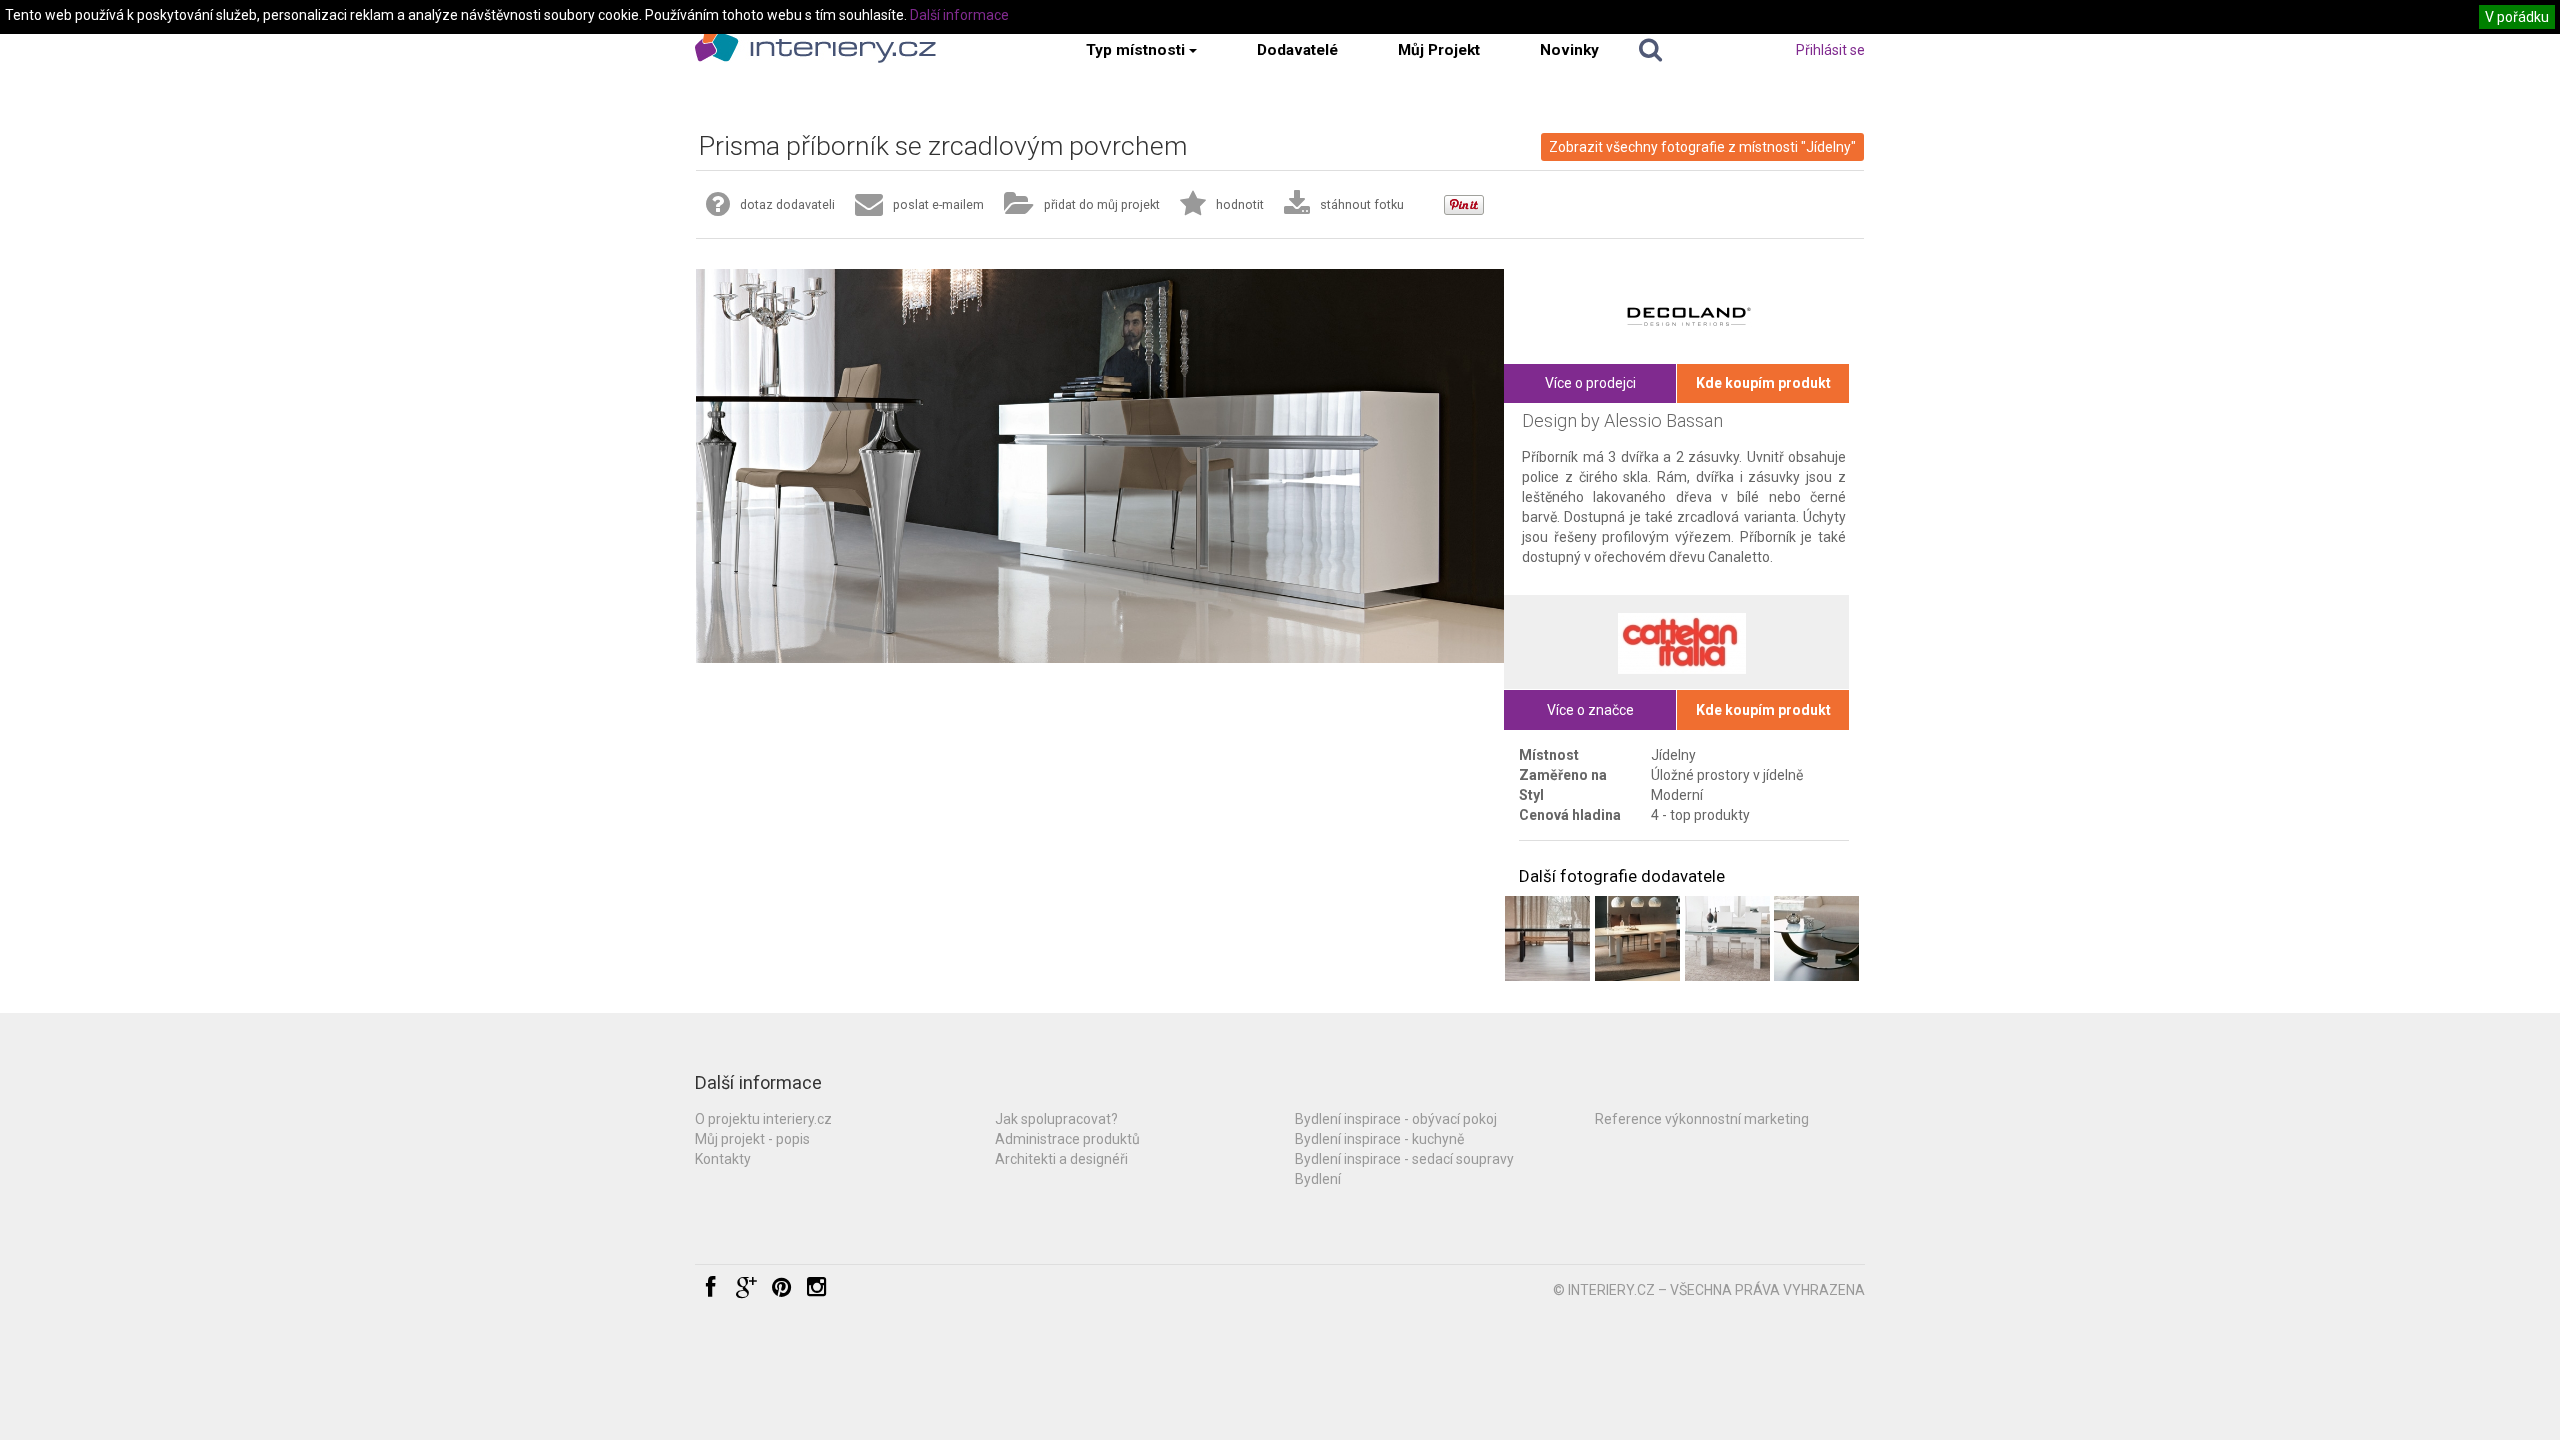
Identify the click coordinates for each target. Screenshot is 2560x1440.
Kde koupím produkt (1763, 383)
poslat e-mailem (938, 204)
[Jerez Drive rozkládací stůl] (1547, 938)
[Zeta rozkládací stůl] (1727, 938)
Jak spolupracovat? (1056, 1119)
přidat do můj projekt (1102, 204)
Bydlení (1318, 1179)
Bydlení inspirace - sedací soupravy (1404, 1159)
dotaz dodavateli (787, 204)
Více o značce (1590, 710)
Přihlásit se (1830, 50)
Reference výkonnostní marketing (1702, 1119)
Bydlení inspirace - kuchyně (1379, 1139)
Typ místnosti (1135, 50)
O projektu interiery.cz (763, 1119)
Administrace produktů (1067, 1139)
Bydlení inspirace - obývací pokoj (1396, 1119)
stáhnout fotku (1362, 204)
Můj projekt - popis (752, 1139)
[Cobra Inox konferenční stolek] (1816, 938)
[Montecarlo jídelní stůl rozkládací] (1637, 938)
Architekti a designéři (1061, 1159)
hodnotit (1240, 204)
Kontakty (723, 1159)
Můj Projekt (1439, 50)
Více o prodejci (1590, 383)
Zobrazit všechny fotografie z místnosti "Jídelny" (1702, 147)
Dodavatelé (1297, 50)
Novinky (1569, 50)
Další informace (959, 15)
